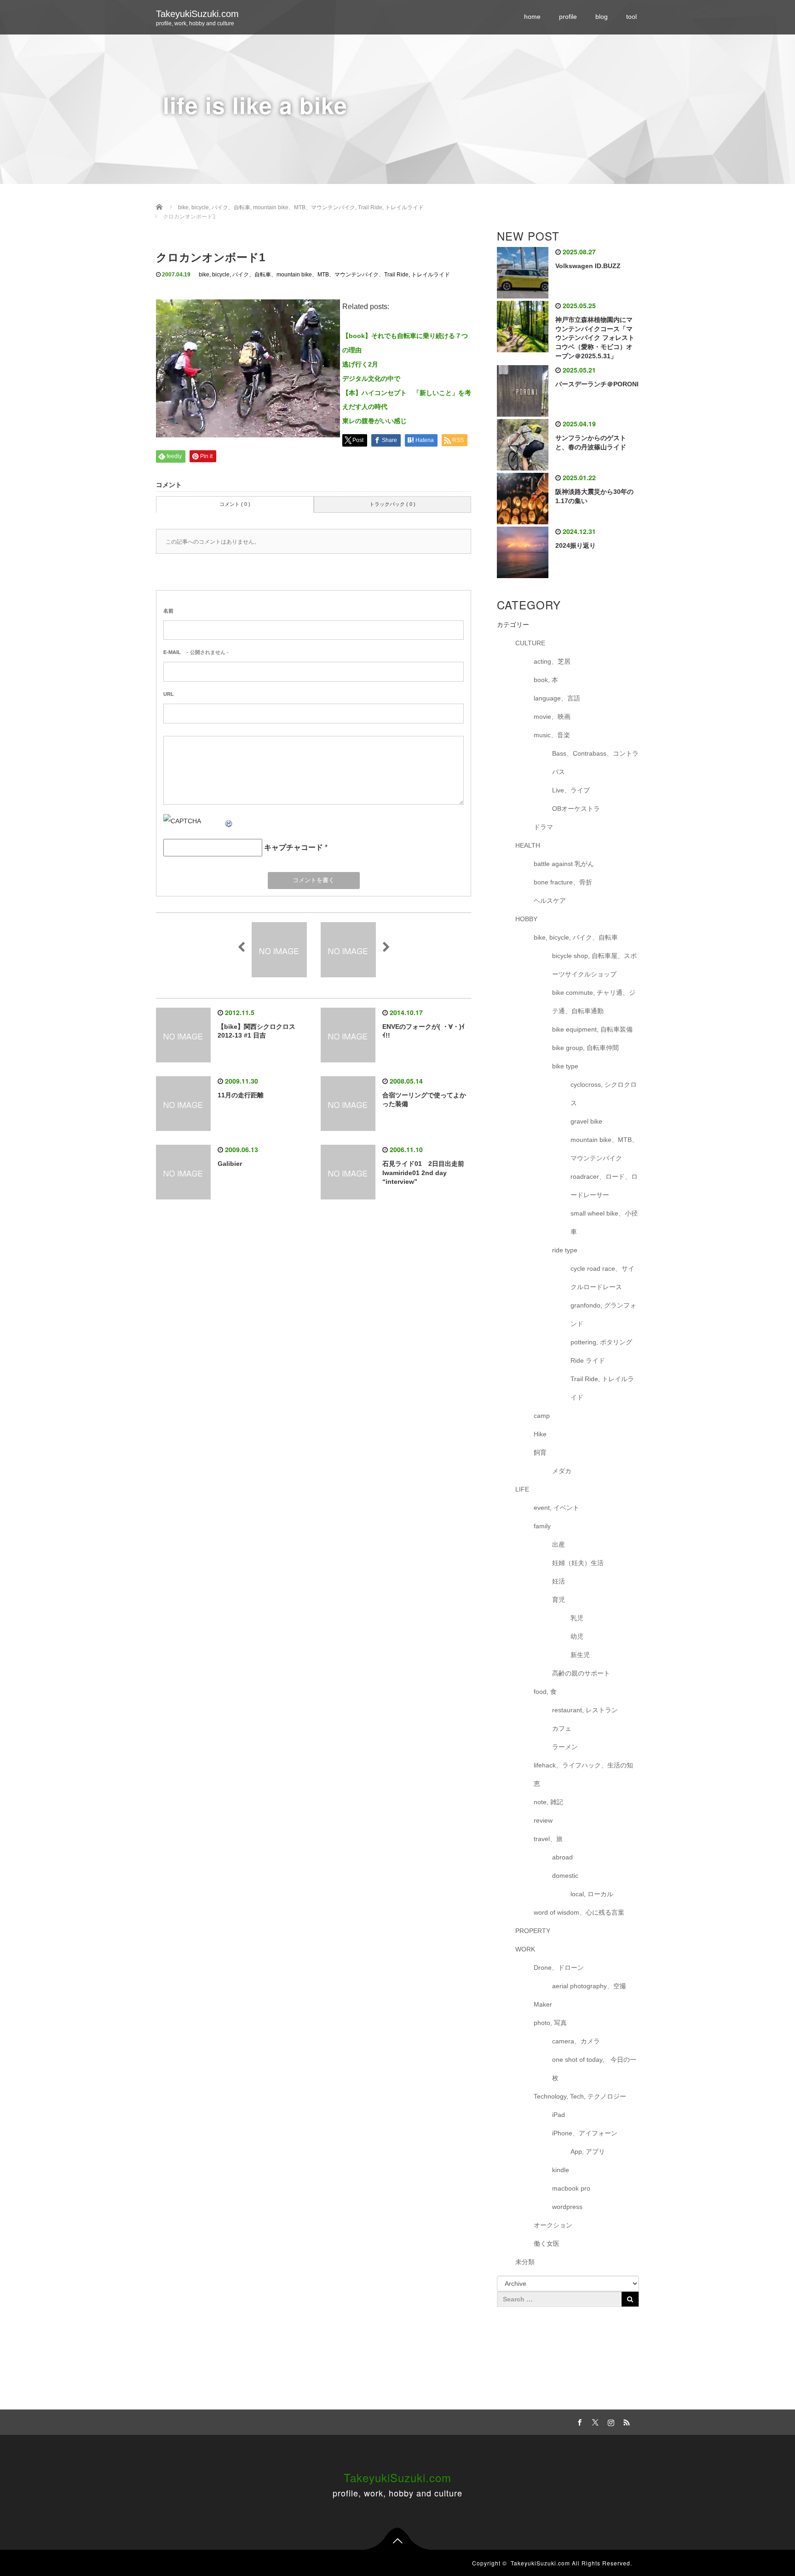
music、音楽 (552, 735)
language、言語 (557, 698)
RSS (625, 2421)
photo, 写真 (550, 2023)
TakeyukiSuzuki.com (197, 14)
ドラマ (543, 827)
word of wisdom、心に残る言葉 (579, 1912)
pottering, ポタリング (601, 1342)
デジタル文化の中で (371, 379)
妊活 (559, 1581)
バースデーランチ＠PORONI (597, 384)
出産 (559, 1544)
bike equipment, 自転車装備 (592, 1029)
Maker (543, 2004)
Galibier (230, 1164)
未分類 (525, 2262)
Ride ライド (591, 1360)
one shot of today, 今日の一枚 (594, 2069)
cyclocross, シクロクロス (604, 1094)
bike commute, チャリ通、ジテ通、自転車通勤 (594, 1002)
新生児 (580, 1655)
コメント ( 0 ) (235, 504)
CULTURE (530, 643)
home (532, 17)
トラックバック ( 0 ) (392, 504)
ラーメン (565, 1747)
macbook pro (571, 2188)
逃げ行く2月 (360, 364)
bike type (565, 1066)
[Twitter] (594, 2421)
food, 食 (545, 1692)
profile (568, 17)
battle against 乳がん (564, 864)
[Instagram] (610, 2421)
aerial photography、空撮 (589, 1986)
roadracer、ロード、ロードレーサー (604, 1186)
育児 (559, 1600)
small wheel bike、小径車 (604, 1222)
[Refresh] (229, 821)
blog (602, 17)
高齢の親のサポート (581, 1673)
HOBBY (526, 919)
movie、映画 (552, 717)
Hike (540, 1434)
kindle (561, 2170)
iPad (559, 2115)
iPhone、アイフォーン (585, 2133)
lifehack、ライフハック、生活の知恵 (583, 1774)
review (543, 1820)
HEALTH (528, 845)
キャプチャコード (294, 847)
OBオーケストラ (576, 809)
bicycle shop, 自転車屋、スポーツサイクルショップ (594, 965)
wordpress (567, 2207)
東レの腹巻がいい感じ (374, 421)
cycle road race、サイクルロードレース (602, 1278)
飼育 (540, 1452)
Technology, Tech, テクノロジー (580, 2096)
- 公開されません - (196, 652)
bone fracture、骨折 (563, 882)
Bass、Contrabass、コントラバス (595, 763)
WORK (525, 1949)
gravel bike (586, 1121)
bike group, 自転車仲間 (585, 1048)
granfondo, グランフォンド (603, 1314)
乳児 (577, 1618)
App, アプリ (588, 2151)
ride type (565, 1250)
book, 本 (546, 680)
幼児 (577, 1636)
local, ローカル (592, 1894)
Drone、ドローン (559, 1968)
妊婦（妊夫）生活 (578, 1563)
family (542, 1526)
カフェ (562, 1728)
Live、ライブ (571, 790)
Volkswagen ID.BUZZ (588, 266)
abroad (562, 1857)
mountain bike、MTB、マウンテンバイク (328, 275)
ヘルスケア (550, 901)
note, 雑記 (548, 1802)
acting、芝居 (552, 661)
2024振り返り (576, 545)
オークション (553, 2225)
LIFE (522, 1489)
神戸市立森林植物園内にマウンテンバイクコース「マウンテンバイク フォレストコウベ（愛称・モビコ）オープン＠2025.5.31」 (595, 338)
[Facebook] (578, 2421)
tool (631, 17)
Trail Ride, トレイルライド (417, 275)
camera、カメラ (576, 2041)
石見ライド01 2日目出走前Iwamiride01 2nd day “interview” (423, 1173)
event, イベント (556, 1508)
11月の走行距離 (241, 1095)
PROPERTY (533, 1931)
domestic (565, 1876)
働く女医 (547, 2243)
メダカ (562, 1471)
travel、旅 (548, 1839)
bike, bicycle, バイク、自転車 (235, 275)
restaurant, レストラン (585, 1710)
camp (542, 1416)
